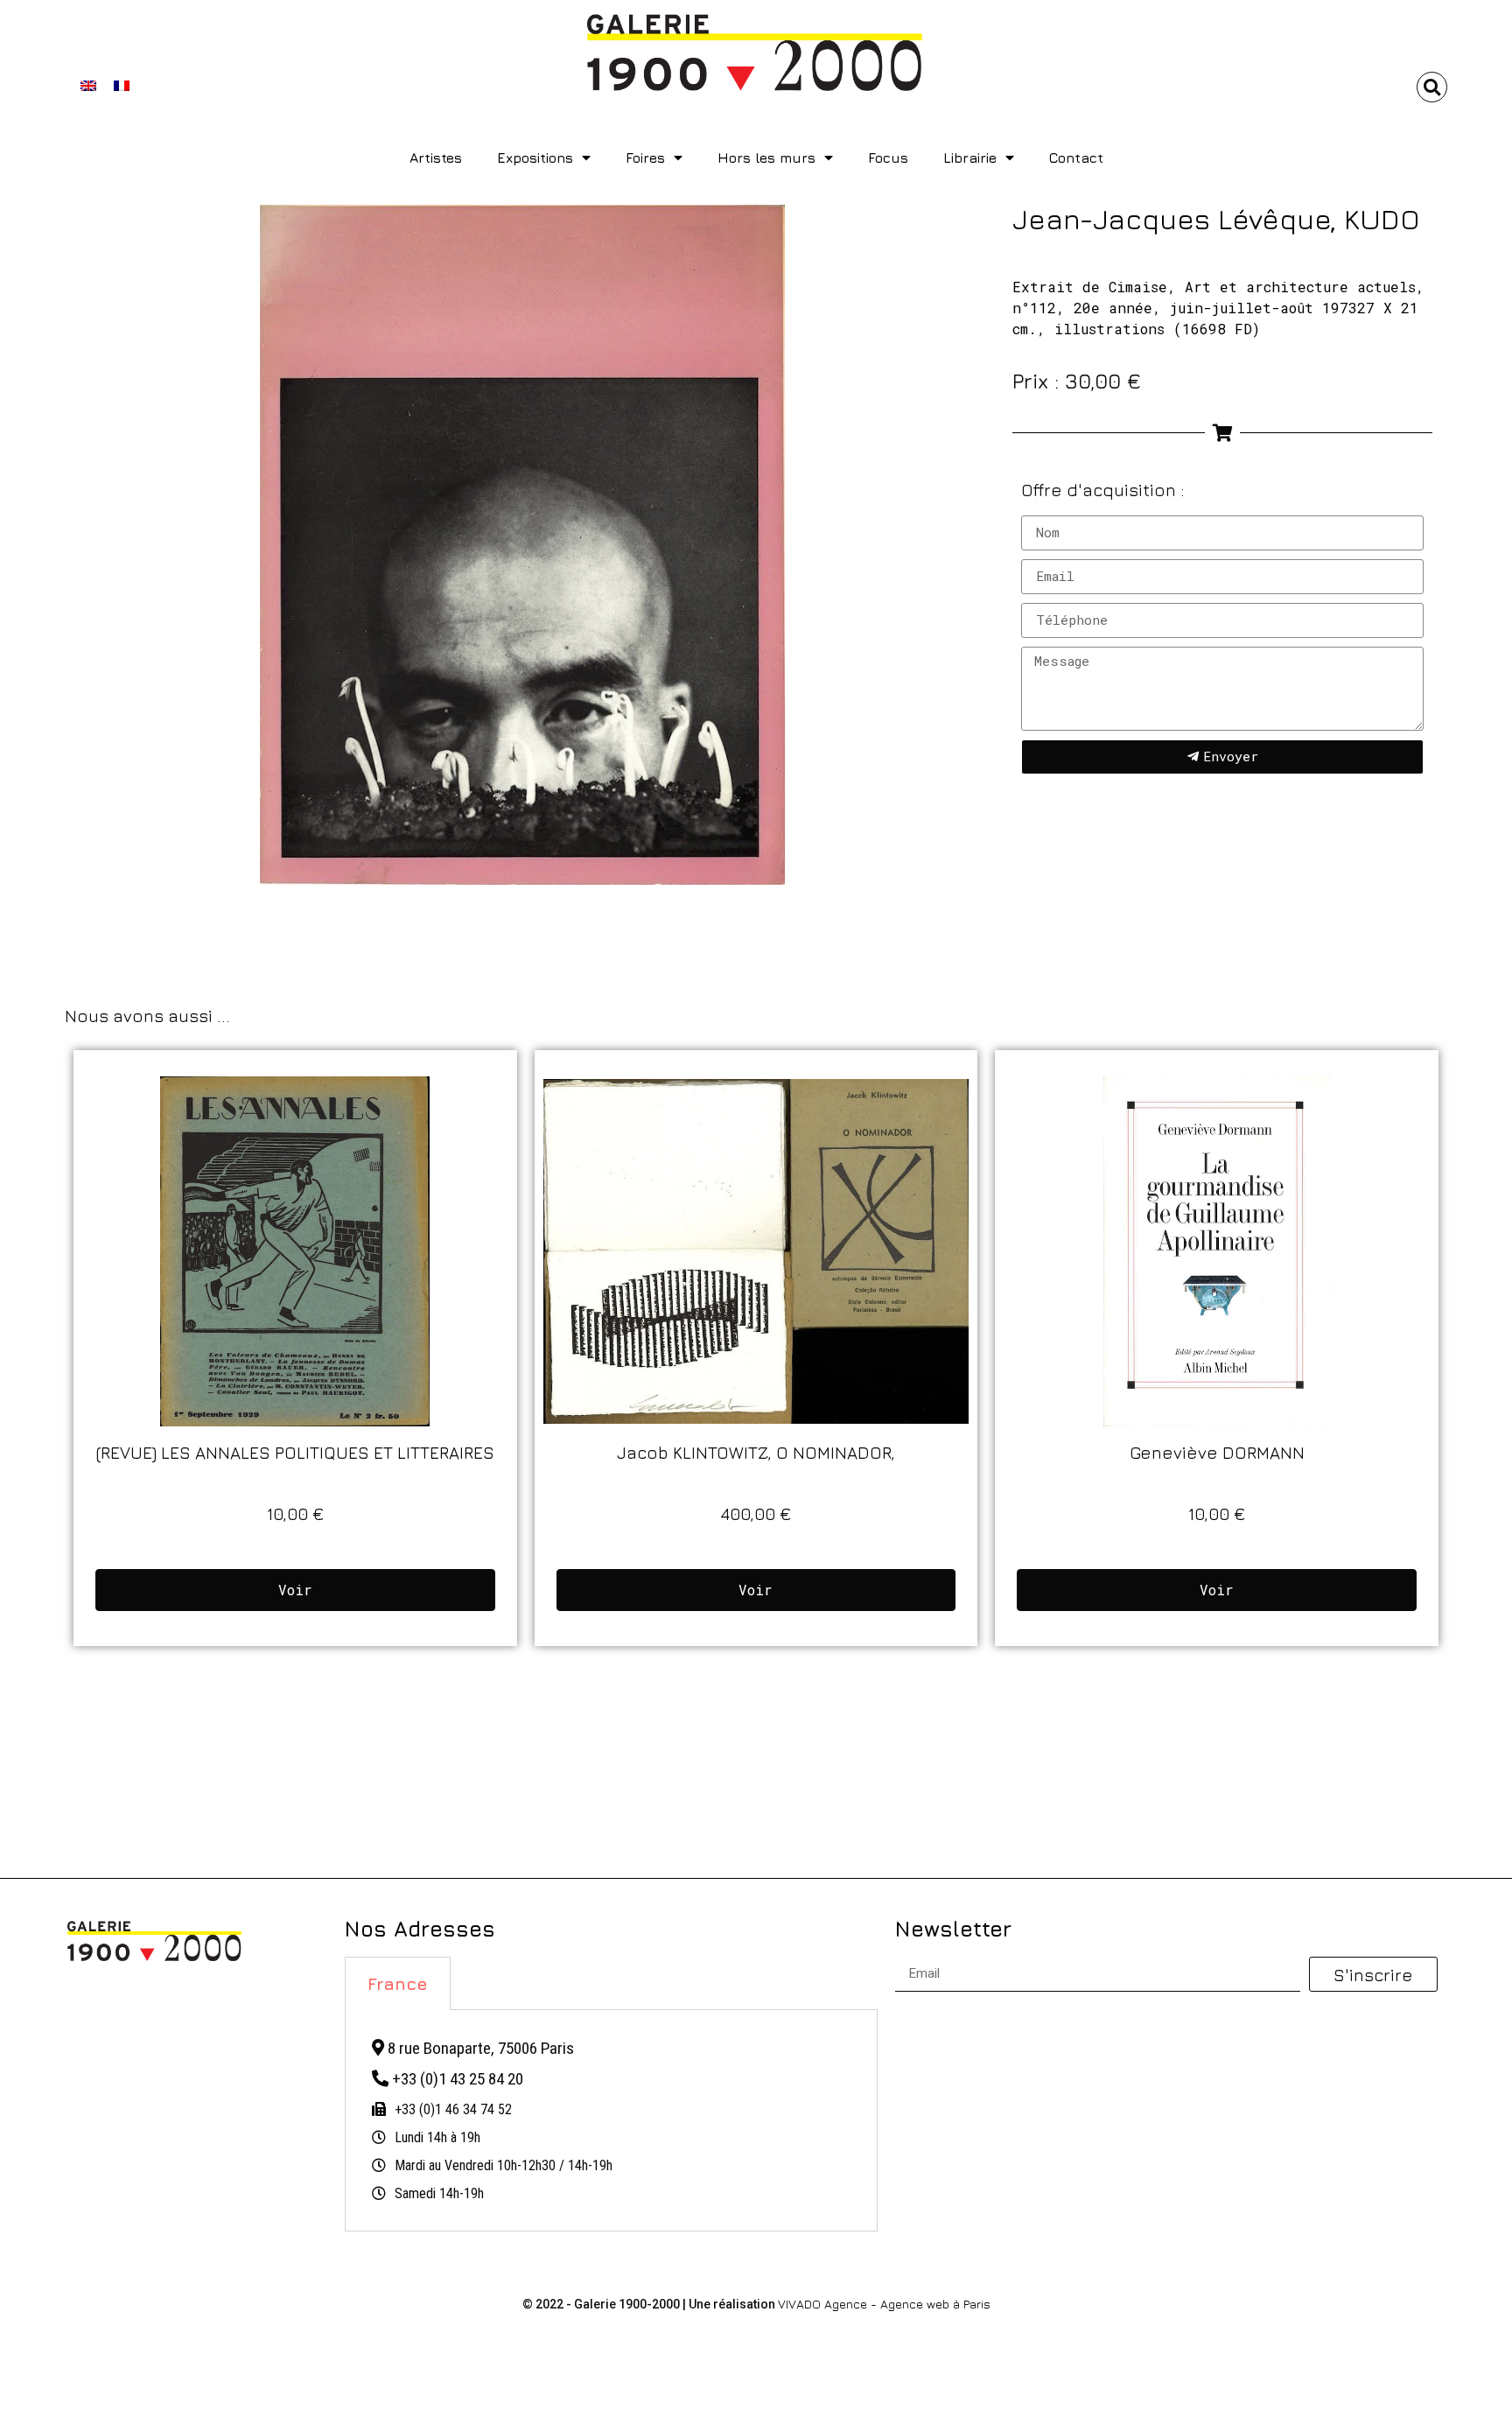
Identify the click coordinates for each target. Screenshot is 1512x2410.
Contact (1076, 158)
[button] (1432, 87)
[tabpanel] (611, 2121)
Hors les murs (766, 158)
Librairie (970, 158)
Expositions (535, 158)
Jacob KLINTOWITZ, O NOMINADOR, (756, 1452)
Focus (888, 158)
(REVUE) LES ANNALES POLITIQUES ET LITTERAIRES (295, 1452)
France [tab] (398, 1983)
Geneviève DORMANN (1217, 1452)
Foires (645, 158)
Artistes (436, 158)
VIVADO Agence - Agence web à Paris (884, 2304)
